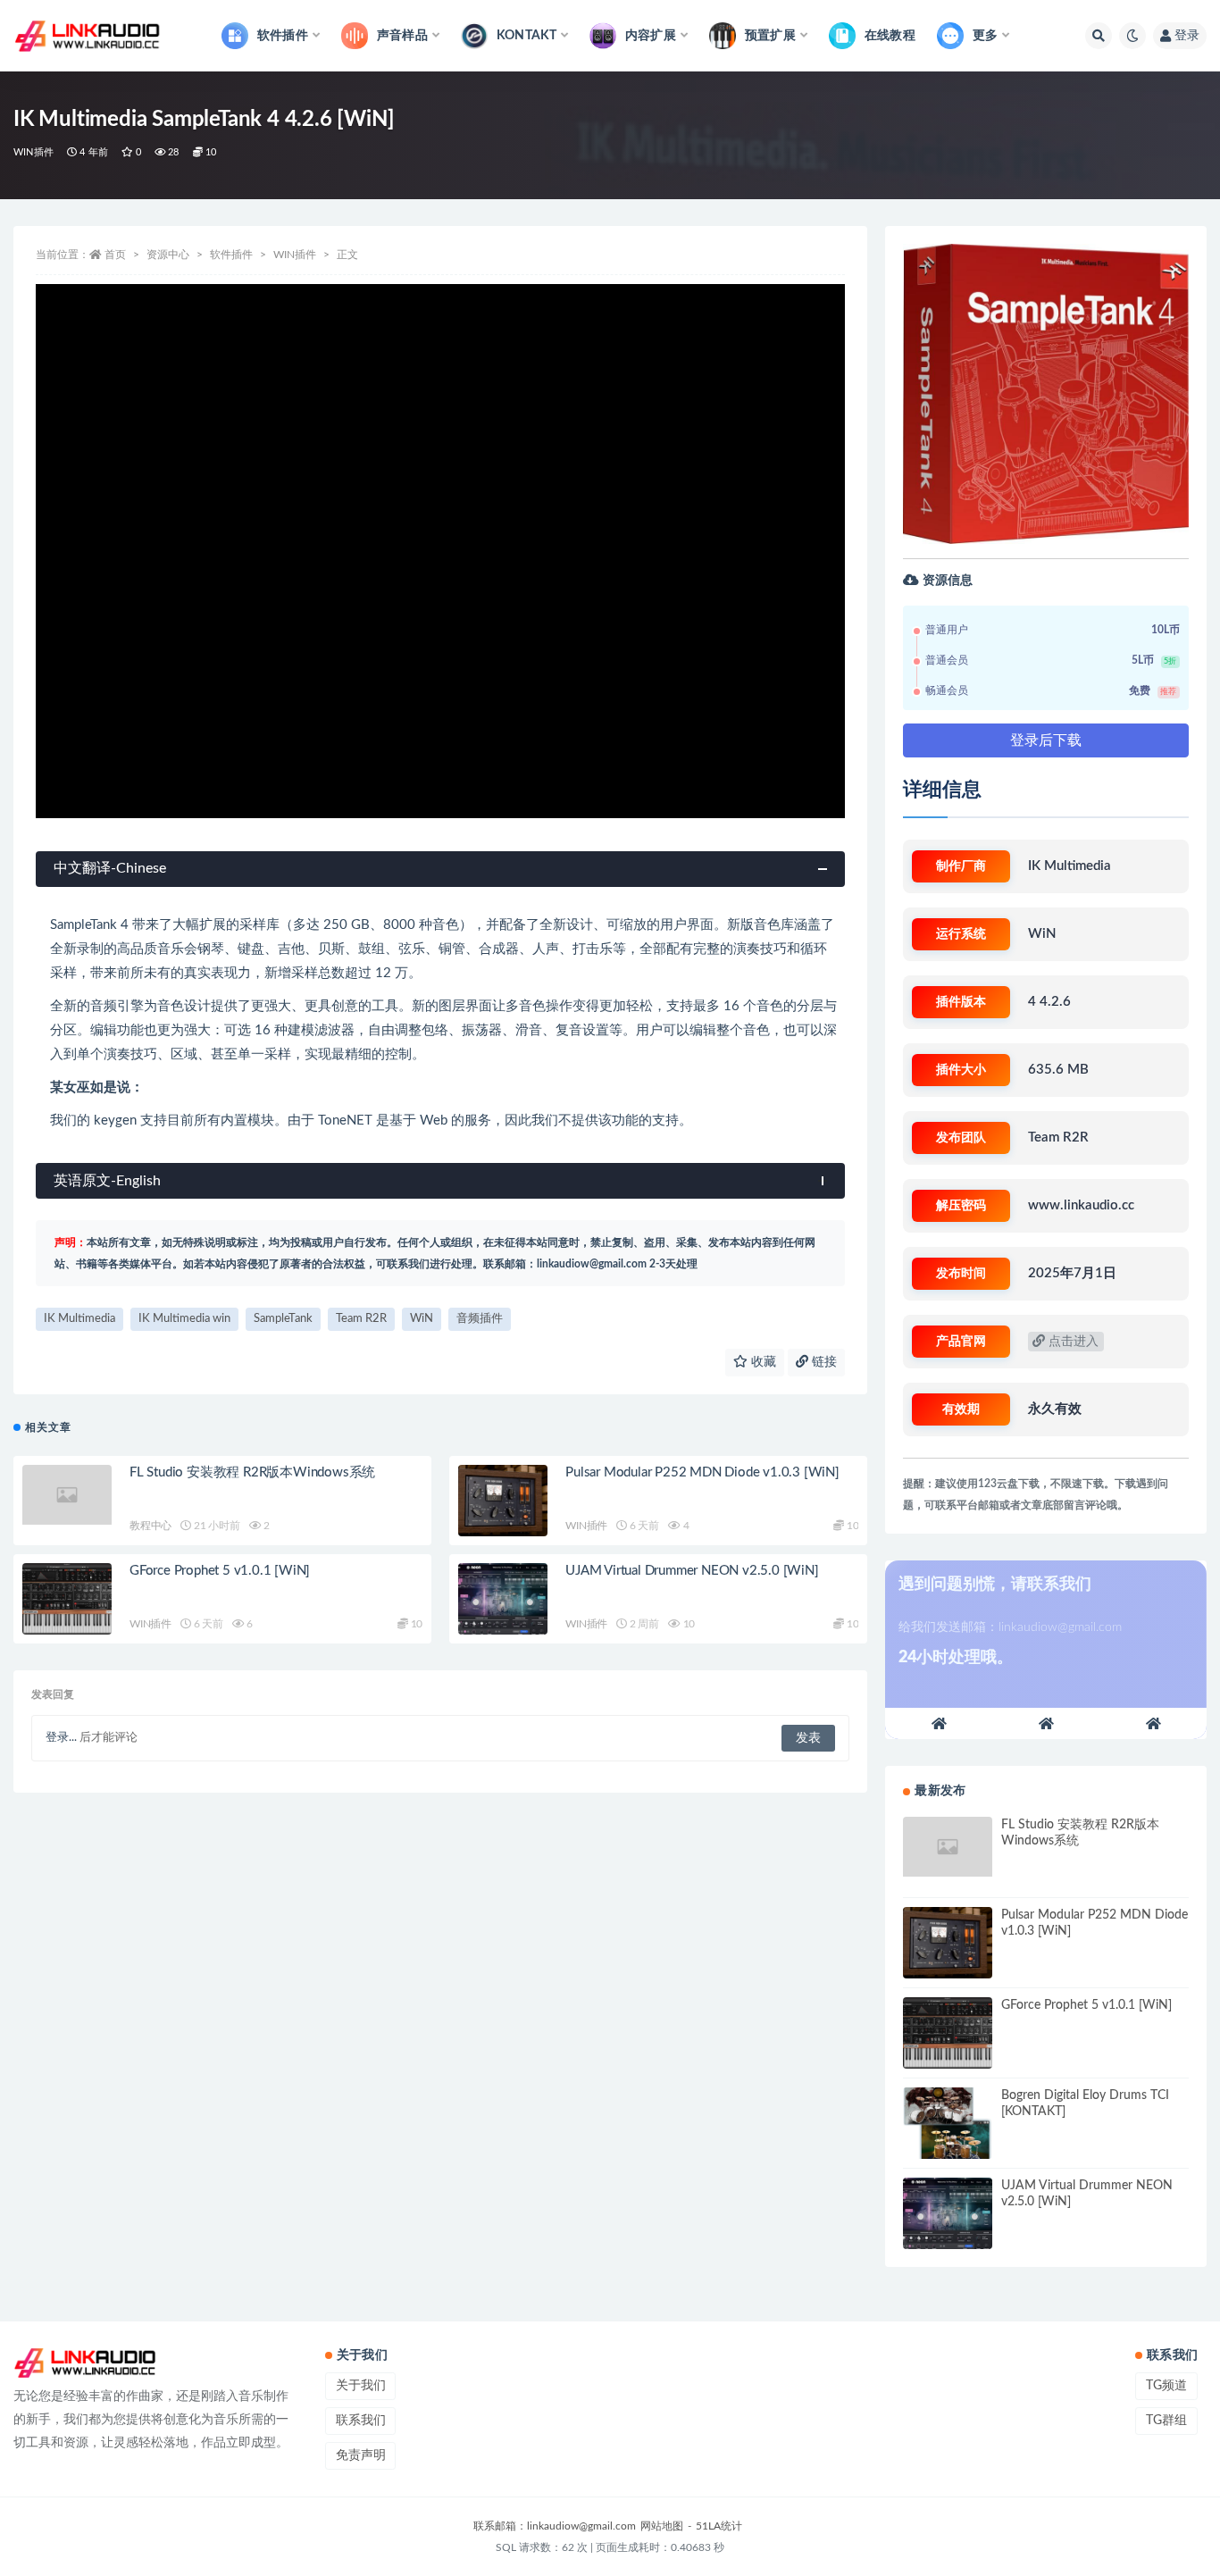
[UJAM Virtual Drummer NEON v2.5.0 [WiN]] (503, 1599)
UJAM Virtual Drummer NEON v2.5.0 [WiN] (692, 1571)
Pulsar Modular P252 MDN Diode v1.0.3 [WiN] (702, 1472)
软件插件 (231, 255)
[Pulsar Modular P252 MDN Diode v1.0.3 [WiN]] (503, 1501)
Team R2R (361, 1319)
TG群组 (1166, 2421)
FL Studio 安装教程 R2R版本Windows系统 (252, 1472)
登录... (61, 1738)
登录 (1187, 36)
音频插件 (480, 1319)
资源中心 (168, 255)
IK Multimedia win (184, 1319)
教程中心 (150, 1526)
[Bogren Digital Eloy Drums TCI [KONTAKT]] (948, 2123)
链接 (823, 1362)
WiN (422, 1319)
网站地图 (662, 2526)
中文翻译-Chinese (110, 868)
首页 (115, 255)
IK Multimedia (79, 1319)
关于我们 (361, 2386)
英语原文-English (107, 1181)
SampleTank (283, 1319)
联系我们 (361, 2421)
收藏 (762, 1362)
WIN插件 (33, 152)
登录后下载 (1046, 740)
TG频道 (1166, 2386)
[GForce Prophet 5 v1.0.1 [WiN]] (67, 1599)
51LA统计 (719, 2526)
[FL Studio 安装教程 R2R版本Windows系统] (67, 1495)
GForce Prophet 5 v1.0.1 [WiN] (220, 1571)
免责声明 (361, 2455)
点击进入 (1072, 1342)
